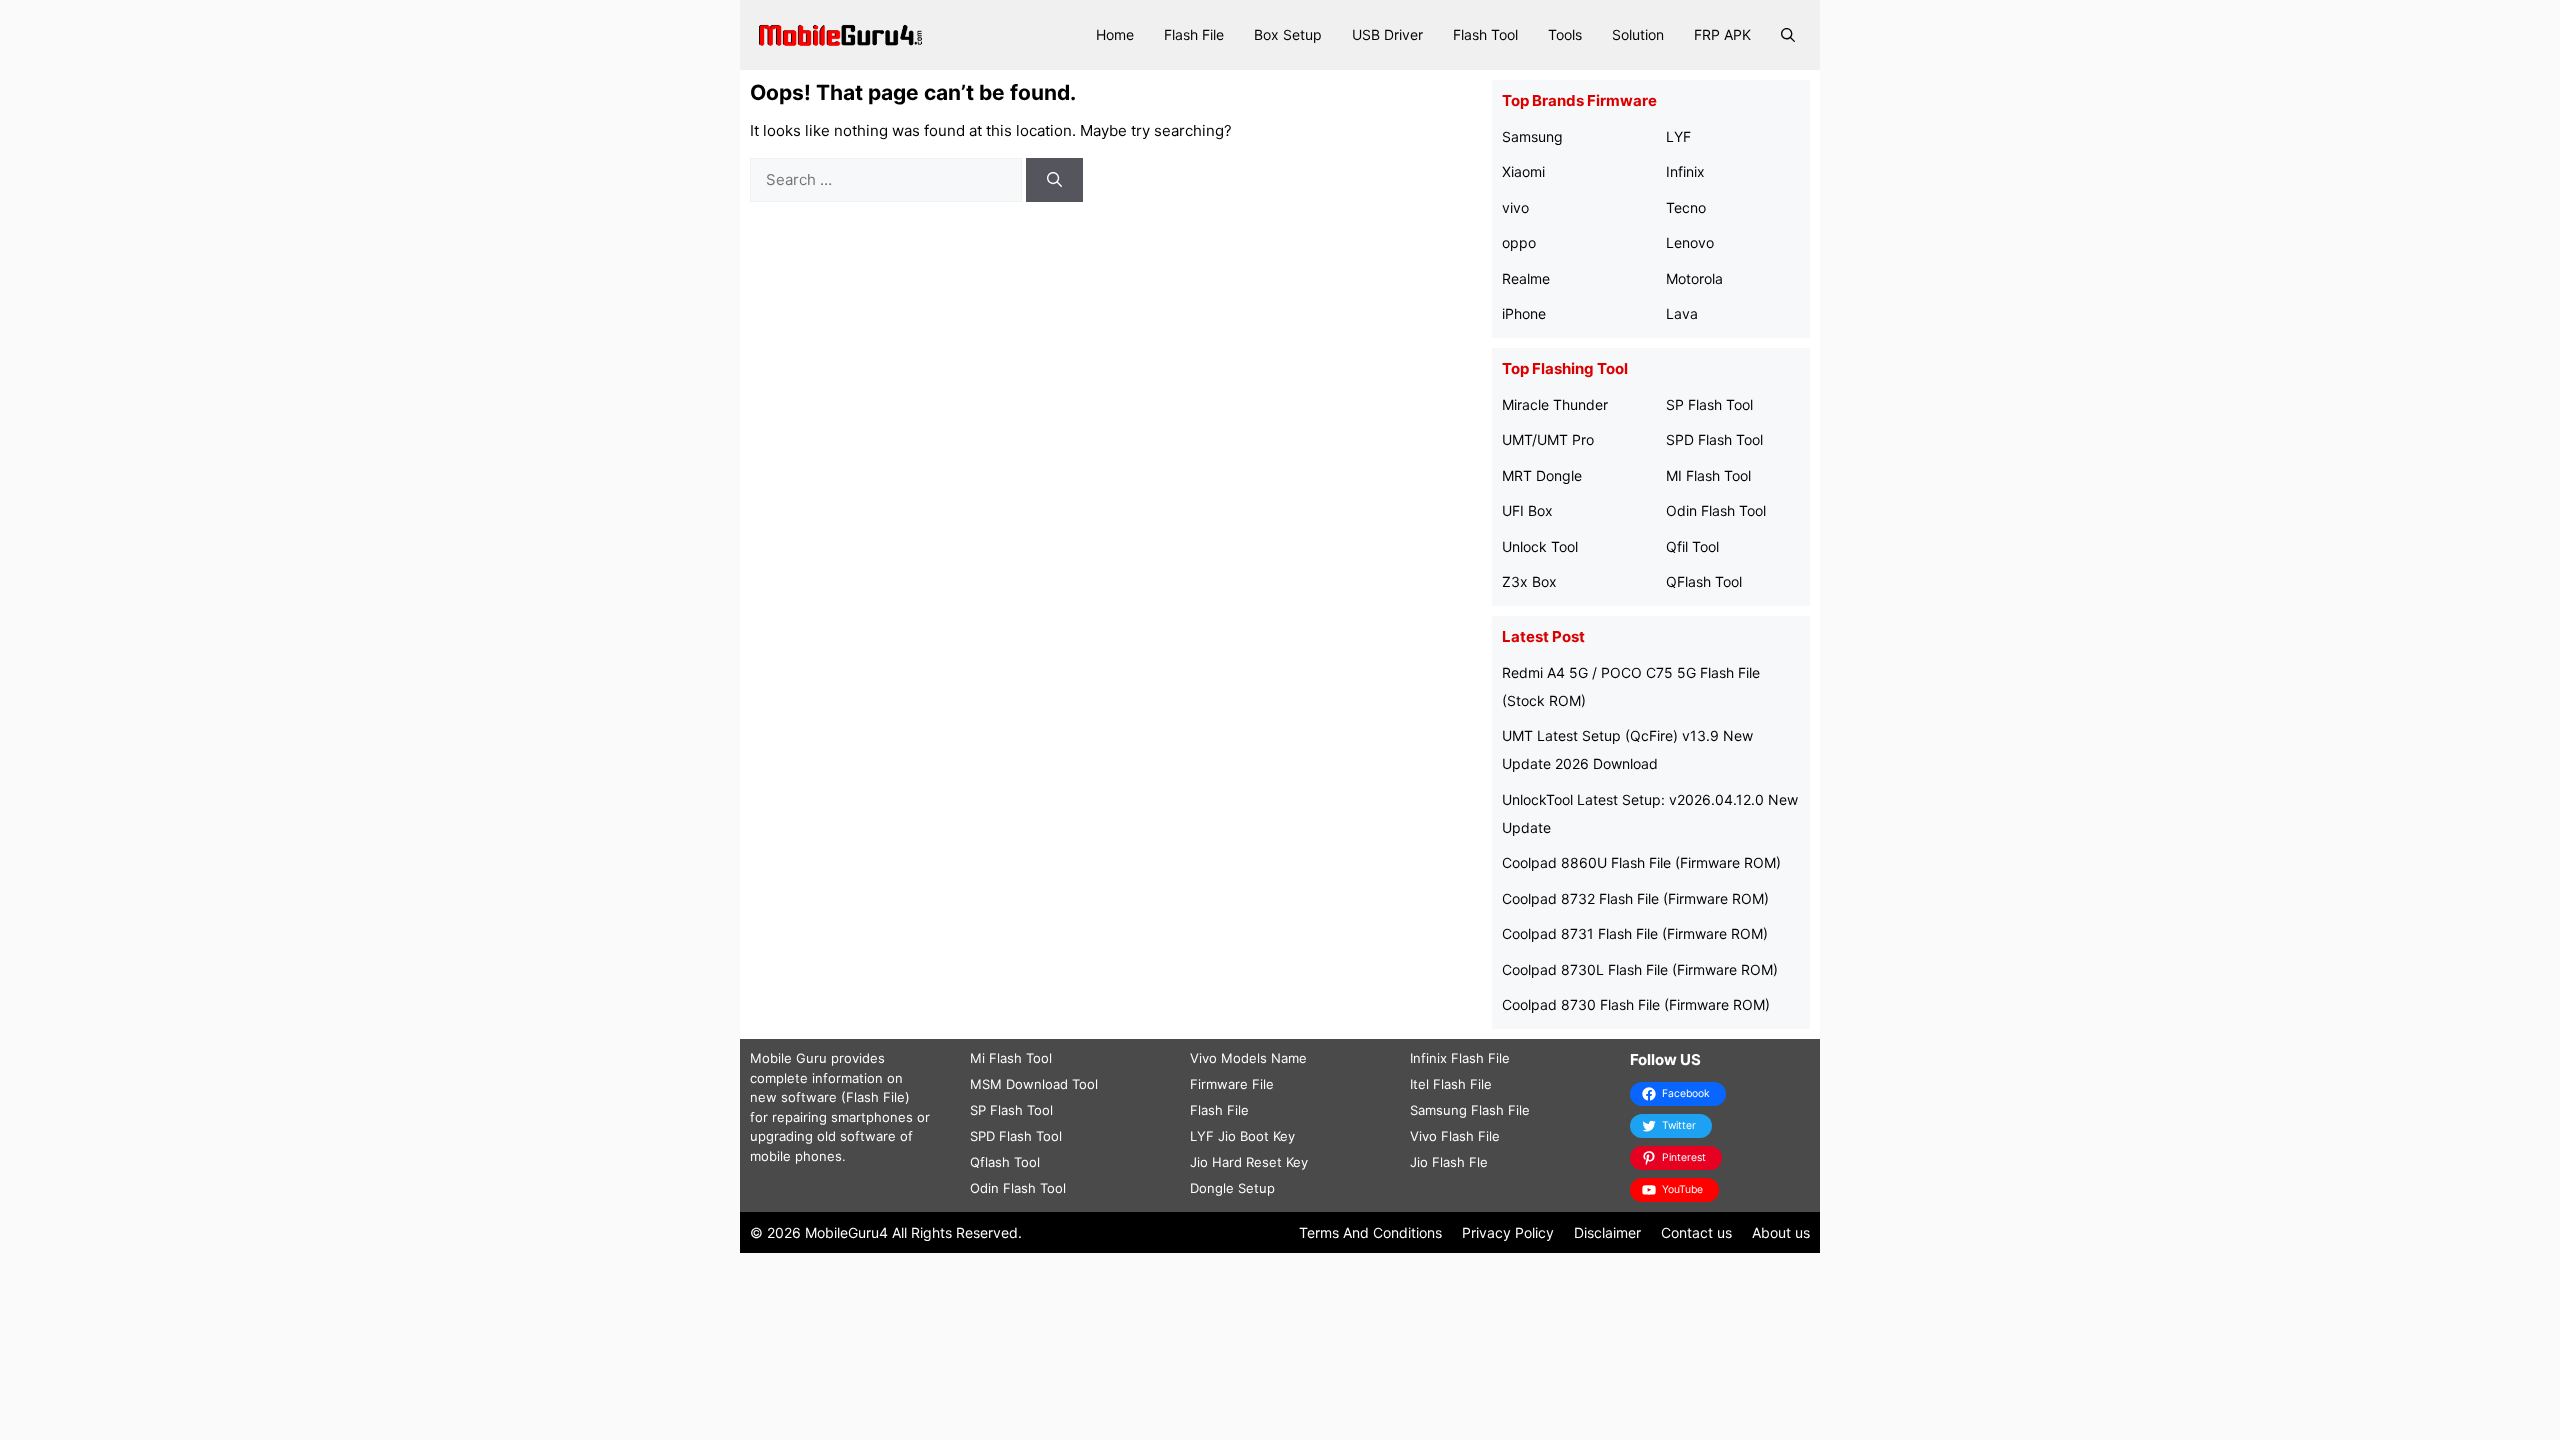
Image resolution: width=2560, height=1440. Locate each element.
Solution (1638, 34)
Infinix (1685, 171)
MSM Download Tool (1034, 1084)
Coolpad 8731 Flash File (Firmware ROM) (1635, 933)
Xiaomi (1523, 171)
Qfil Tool (1692, 546)
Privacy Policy (1508, 1232)
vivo (1515, 207)
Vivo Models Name (1248, 1058)
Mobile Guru (788, 1058)
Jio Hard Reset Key (1249, 1162)
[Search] (1054, 180)
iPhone (1524, 313)
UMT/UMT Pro (1548, 439)
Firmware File (1232, 1084)
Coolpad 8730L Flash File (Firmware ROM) (1640, 969)
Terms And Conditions (1370, 1232)
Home (1115, 34)
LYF (1678, 136)
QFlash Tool (1704, 581)
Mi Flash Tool (1011, 1058)
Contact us (1696, 1232)
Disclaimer (1607, 1232)
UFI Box (1527, 510)
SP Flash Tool (1709, 404)
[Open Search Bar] (1788, 35)
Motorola (1694, 278)
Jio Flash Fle (1449, 1162)
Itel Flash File (1451, 1084)
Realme (1526, 278)
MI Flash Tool (1708, 475)
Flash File (1194, 34)
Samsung (1532, 136)
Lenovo (1690, 242)
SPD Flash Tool (1714, 439)
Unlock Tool (1540, 546)
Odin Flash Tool (1716, 510)
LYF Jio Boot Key (1242, 1136)
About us (1781, 1232)
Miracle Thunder (1555, 404)
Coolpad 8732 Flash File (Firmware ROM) (1635, 898)
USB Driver (1387, 34)
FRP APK (1722, 34)
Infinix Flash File (1460, 1058)
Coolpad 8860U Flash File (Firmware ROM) (1641, 862)
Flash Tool (1485, 34)
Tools (1565, 34)
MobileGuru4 (846, 1232)
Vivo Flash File (1455, 1136)
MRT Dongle (1542, 475)
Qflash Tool (1005, 1162)
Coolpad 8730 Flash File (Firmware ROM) (1636, 1004)
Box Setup (1288, 34)
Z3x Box (1529, 581)
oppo (1519, 242)
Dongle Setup (1232, 1188)
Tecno (1686, 207)
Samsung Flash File (1470, 1110)
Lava (1682, 313)
